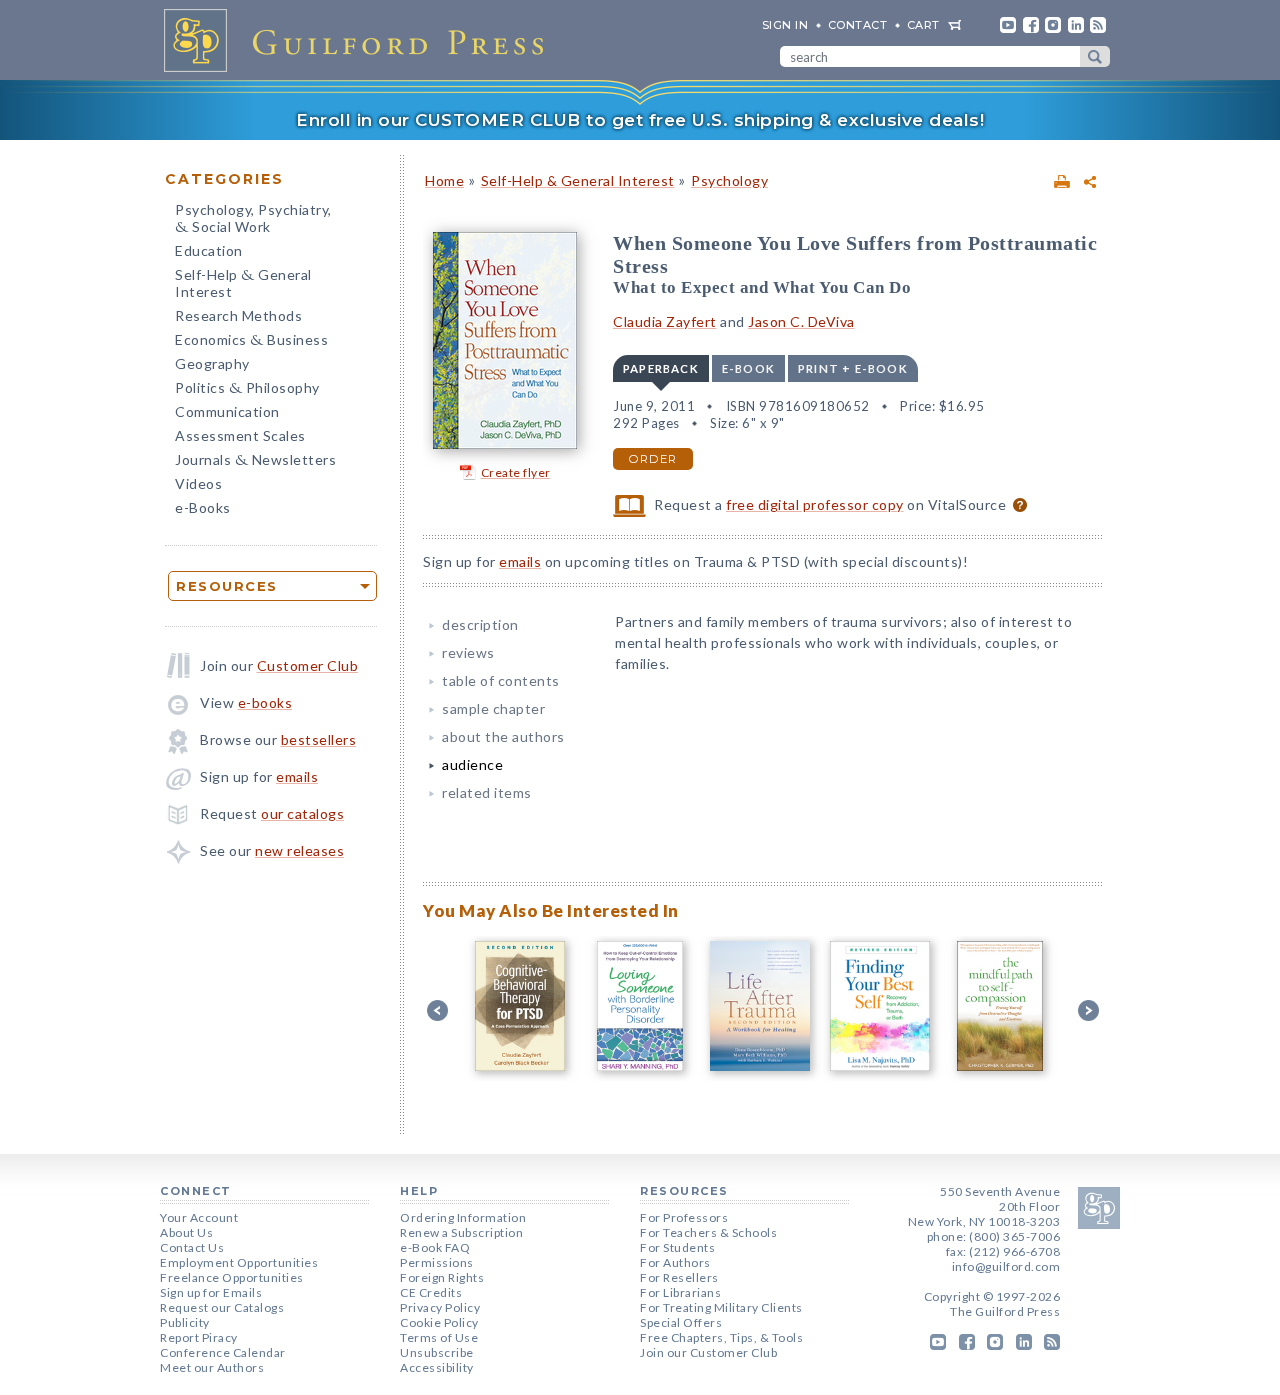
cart (923, 25)
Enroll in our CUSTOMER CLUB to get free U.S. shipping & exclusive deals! (640, 120)
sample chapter (493, 708)
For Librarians (680, 1292)
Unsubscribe (437, 1352)
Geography (212, 363)
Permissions (437, 1262)
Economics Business (251, 341)
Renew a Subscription (461, 1232)
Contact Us (192, 1247)
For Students (677, 1247)
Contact (858, 25)
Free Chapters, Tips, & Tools (721, 1337)
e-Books (203, 507)
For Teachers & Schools (708, 1232)
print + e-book (853, 368)
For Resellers (679, 1277)
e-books (265, 702)
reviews (468, 652)
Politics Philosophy (247, 389)
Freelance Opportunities (232, 1277)
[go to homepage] (360, 40)
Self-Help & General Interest (578, 180)
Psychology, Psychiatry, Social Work (253, 220)
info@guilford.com (1006, 1266)
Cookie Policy (439, 1322)
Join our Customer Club (708, 1352)
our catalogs (302, 813)
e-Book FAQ (435, 1247)
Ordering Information (463, 1217)
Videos (198, 483)
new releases (299, 850)
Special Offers (681, 1322)
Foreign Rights (442, 1277)
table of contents (501, 680)
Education (209, 250)
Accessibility (437, 1367)
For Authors (675, 1262)
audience (472, 764)
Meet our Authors (212, 1367)
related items (487, 792)
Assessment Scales (240, 435)
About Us (186, 1232)
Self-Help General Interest (243, 283)
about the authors (503, 736)
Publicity (185, 1322)
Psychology (729, 180)
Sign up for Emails (211, 1292)
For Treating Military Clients (721, 1307)
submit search (1095, 56)
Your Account (199, 1217)
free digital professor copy (815, 504)
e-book (748, 368)
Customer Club (308, 665)
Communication (227, 411)
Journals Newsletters (255, 461)
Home (444, 180)
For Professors (684, 1217)
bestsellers (319, 739)
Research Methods (238, 315)
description (480, 624)
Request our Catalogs (222, 1307)
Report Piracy (199, 1337)
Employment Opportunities (239, 1262)
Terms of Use (439, 1337)
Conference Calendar (223, 1352)
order (653, 459)
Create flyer (516, 472)
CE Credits (431, 1292)
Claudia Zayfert (665, 321)
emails (297, 776)
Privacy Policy (440, 1307)
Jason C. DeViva (801, 321)
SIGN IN (785, 25)
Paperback (661, 368)
